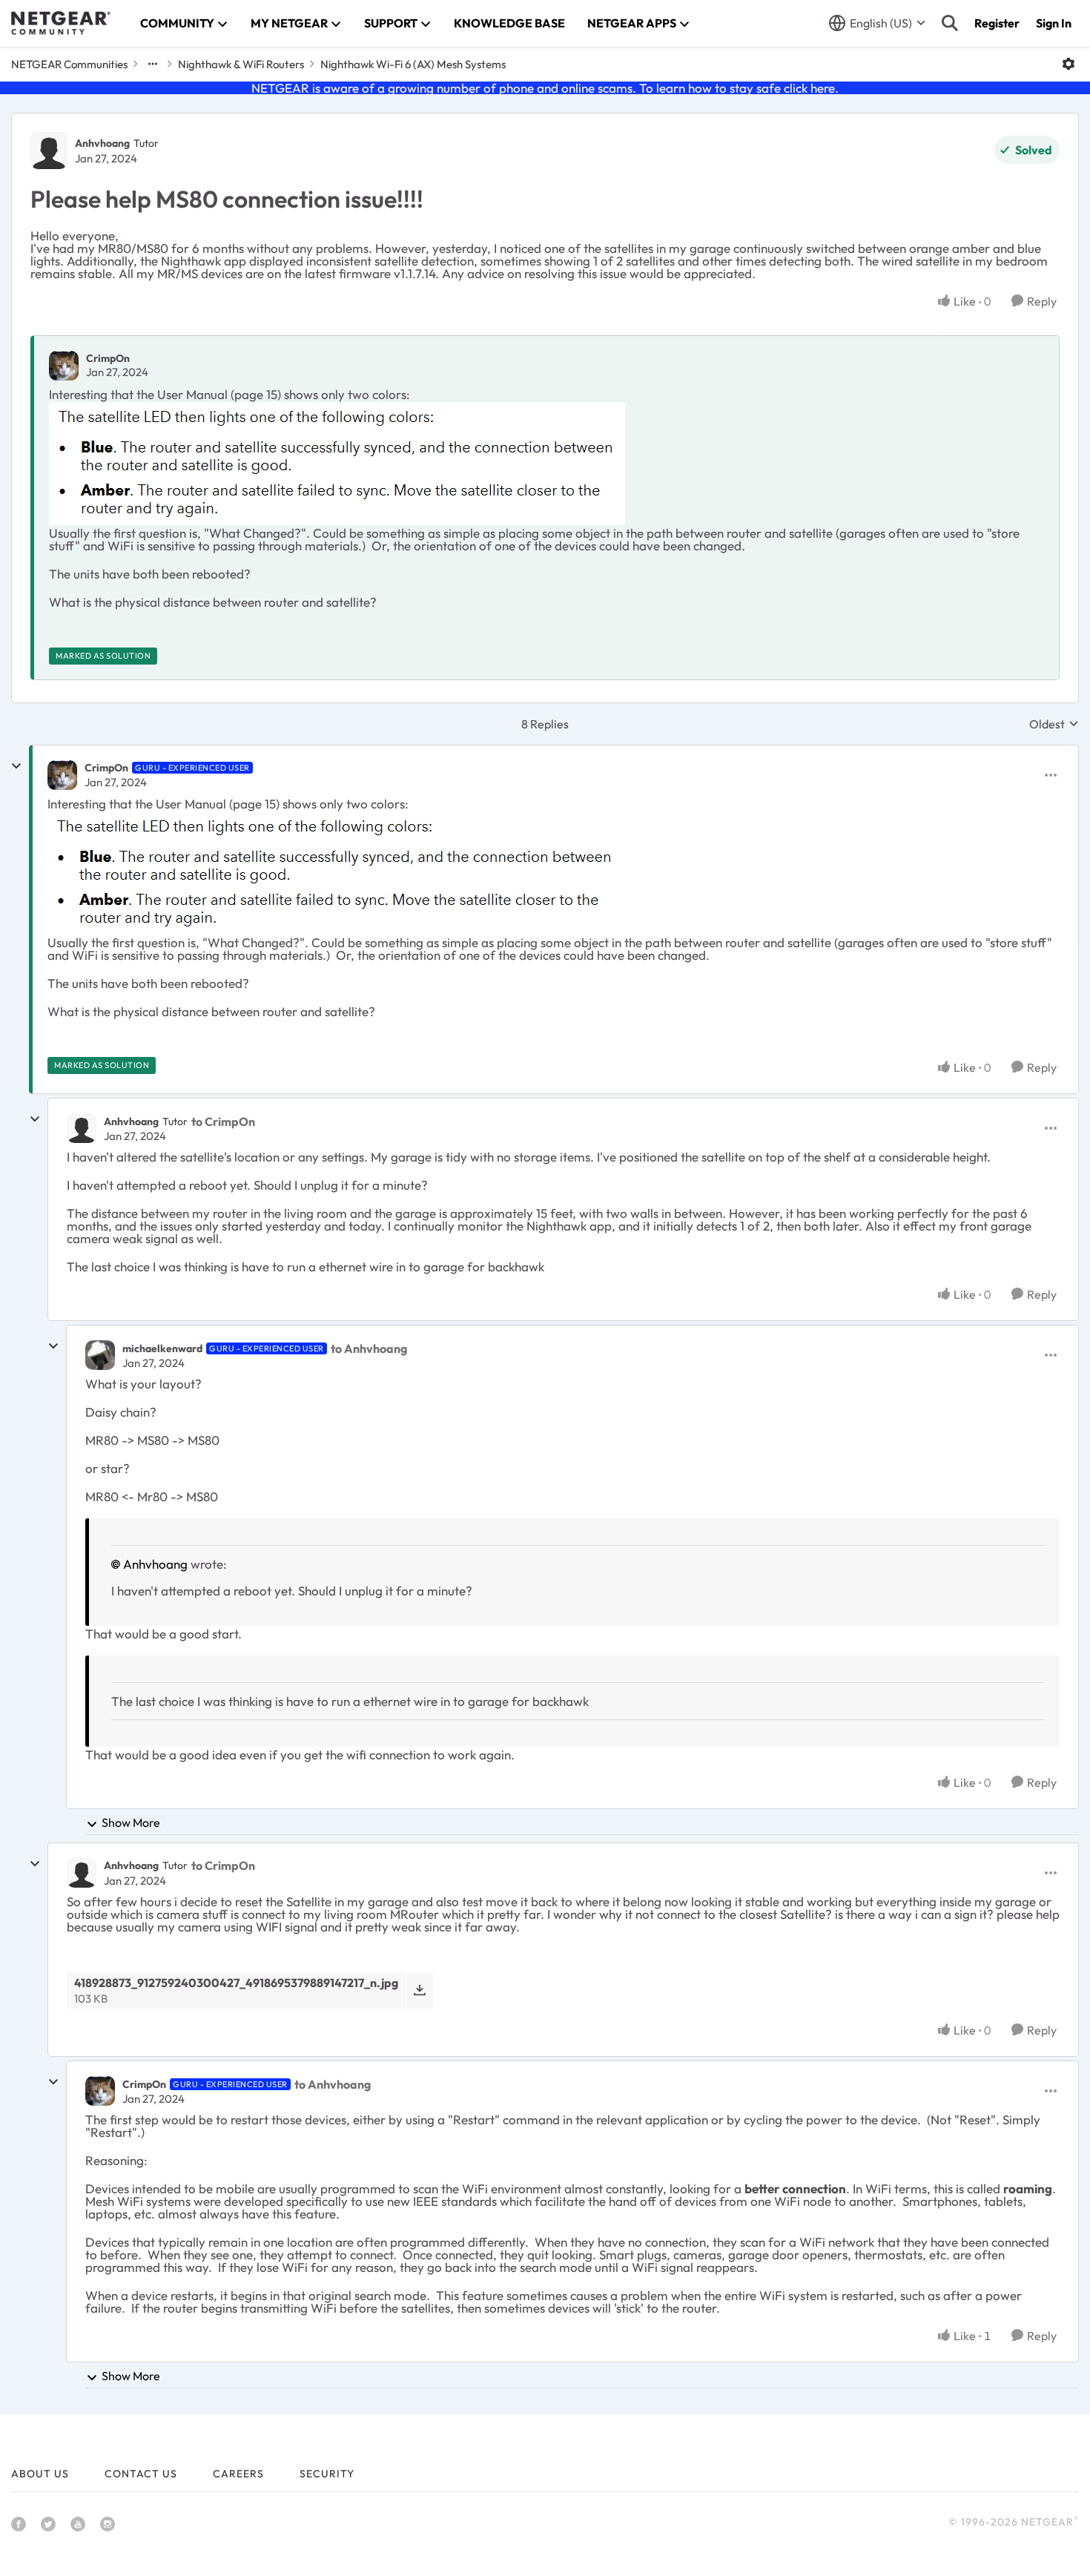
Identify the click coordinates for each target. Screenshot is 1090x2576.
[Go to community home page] (61, 23)
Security (327, 2474)
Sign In (1054, 23)
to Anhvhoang (369, 1348)
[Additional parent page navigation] (153, 64)
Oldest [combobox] (1054, 724)
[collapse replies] (16, 766)
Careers (238, 2474)
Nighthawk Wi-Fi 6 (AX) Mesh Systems (413, 64)
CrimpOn (108, 358)
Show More (131, 1822)
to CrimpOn (223, 1121)
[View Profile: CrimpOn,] (64, 366)
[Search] (950, 23)
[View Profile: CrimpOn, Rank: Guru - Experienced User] (62, 775)
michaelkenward (162, 1348)
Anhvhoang (102, 143)
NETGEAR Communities (69, 64)
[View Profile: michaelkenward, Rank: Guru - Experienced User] (100, 1355)
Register (997, 23)
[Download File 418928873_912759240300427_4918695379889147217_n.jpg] (419, 1990)
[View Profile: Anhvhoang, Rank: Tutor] (49, 151)
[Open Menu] (1068, 64)
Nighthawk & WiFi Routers (241, 64)
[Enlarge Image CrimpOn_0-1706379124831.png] (337, 464)
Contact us (141, 2474)
